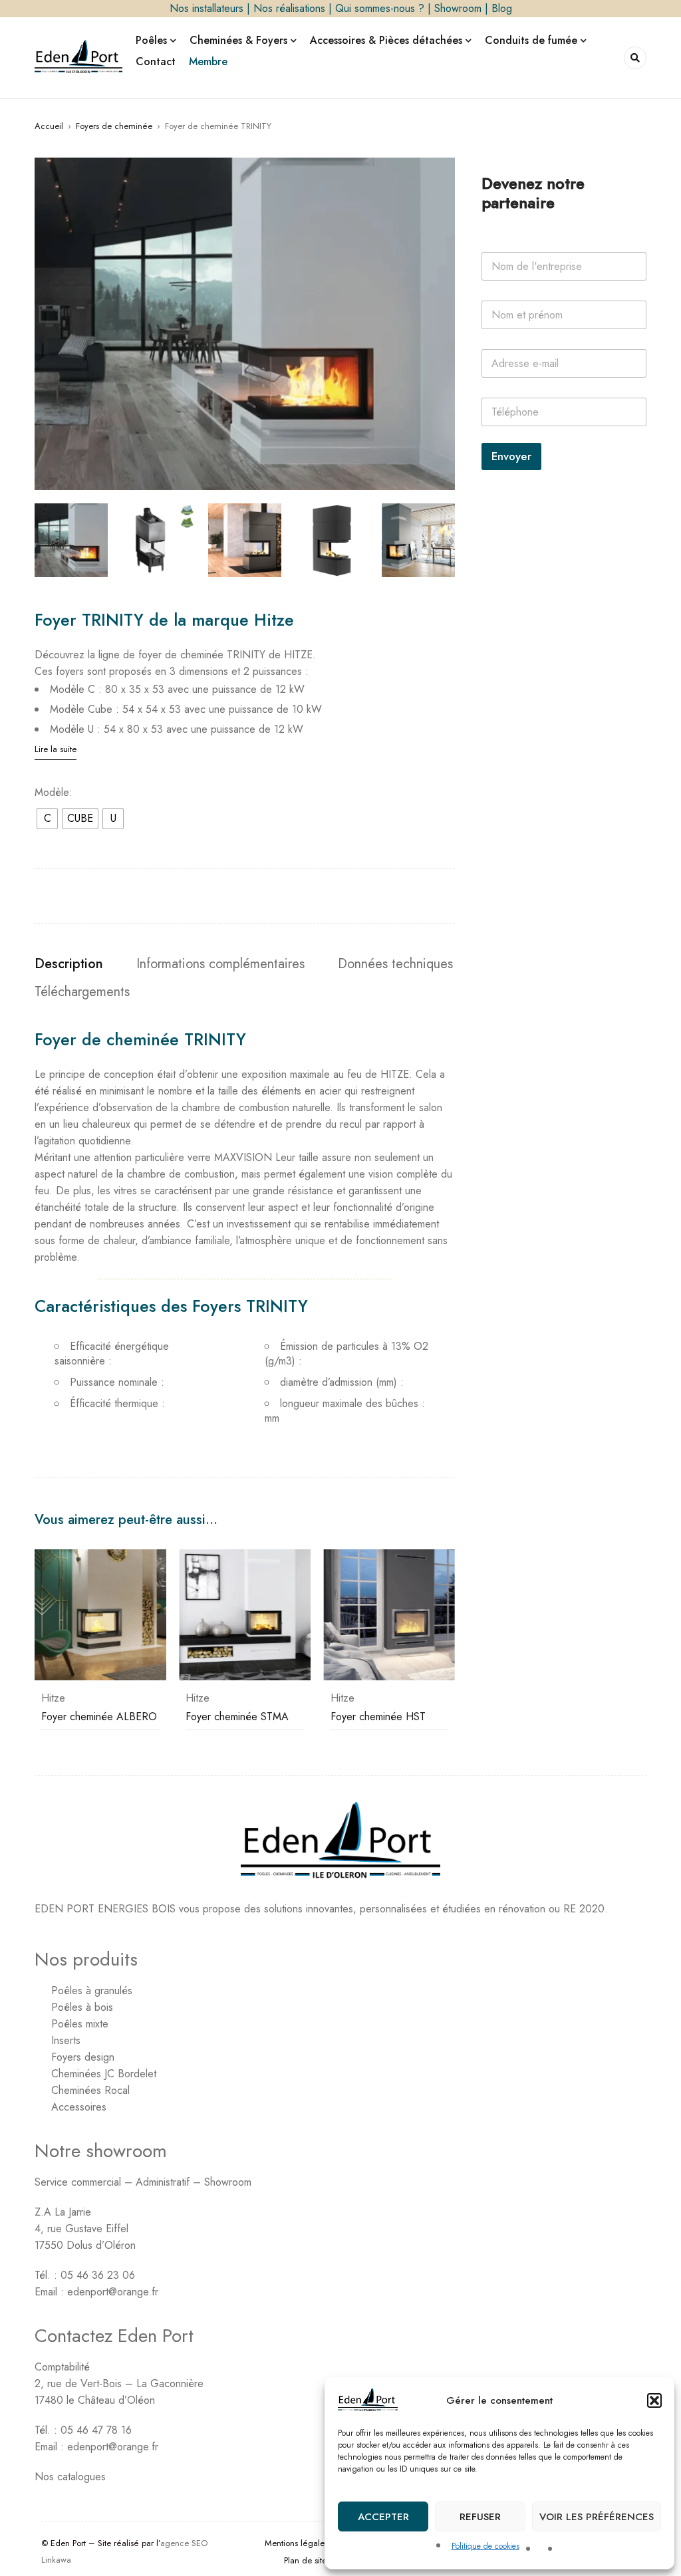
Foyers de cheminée (114, 126)
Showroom (458, 8)
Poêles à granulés (92, 1991)
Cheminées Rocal (90, 2090)
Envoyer (511, 456)
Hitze (53, 1698)
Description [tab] (69, 964)
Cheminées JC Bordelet (104, 2074)
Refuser (480, 2517)
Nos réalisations (289, 8)
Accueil (49, 126)
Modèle (52, 793)
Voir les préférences (597, 2517)
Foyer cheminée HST (378, 1717)
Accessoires (79, 2107)
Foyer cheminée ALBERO (99, 1717)
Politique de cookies (485, 2546)
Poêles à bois (82, 2007)
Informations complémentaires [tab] (220, 964)
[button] (654, 2400)
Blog (502, 8)
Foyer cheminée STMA (237, 1717)
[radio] (47, 819)
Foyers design (83, 2057)
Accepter (383, 2517)
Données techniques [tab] (395, 964)
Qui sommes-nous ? (380, 8)
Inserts (66, 2040)
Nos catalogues (70, 2477)
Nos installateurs (206, 8)
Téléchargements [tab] (82, 992)
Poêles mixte (80, 2024)
